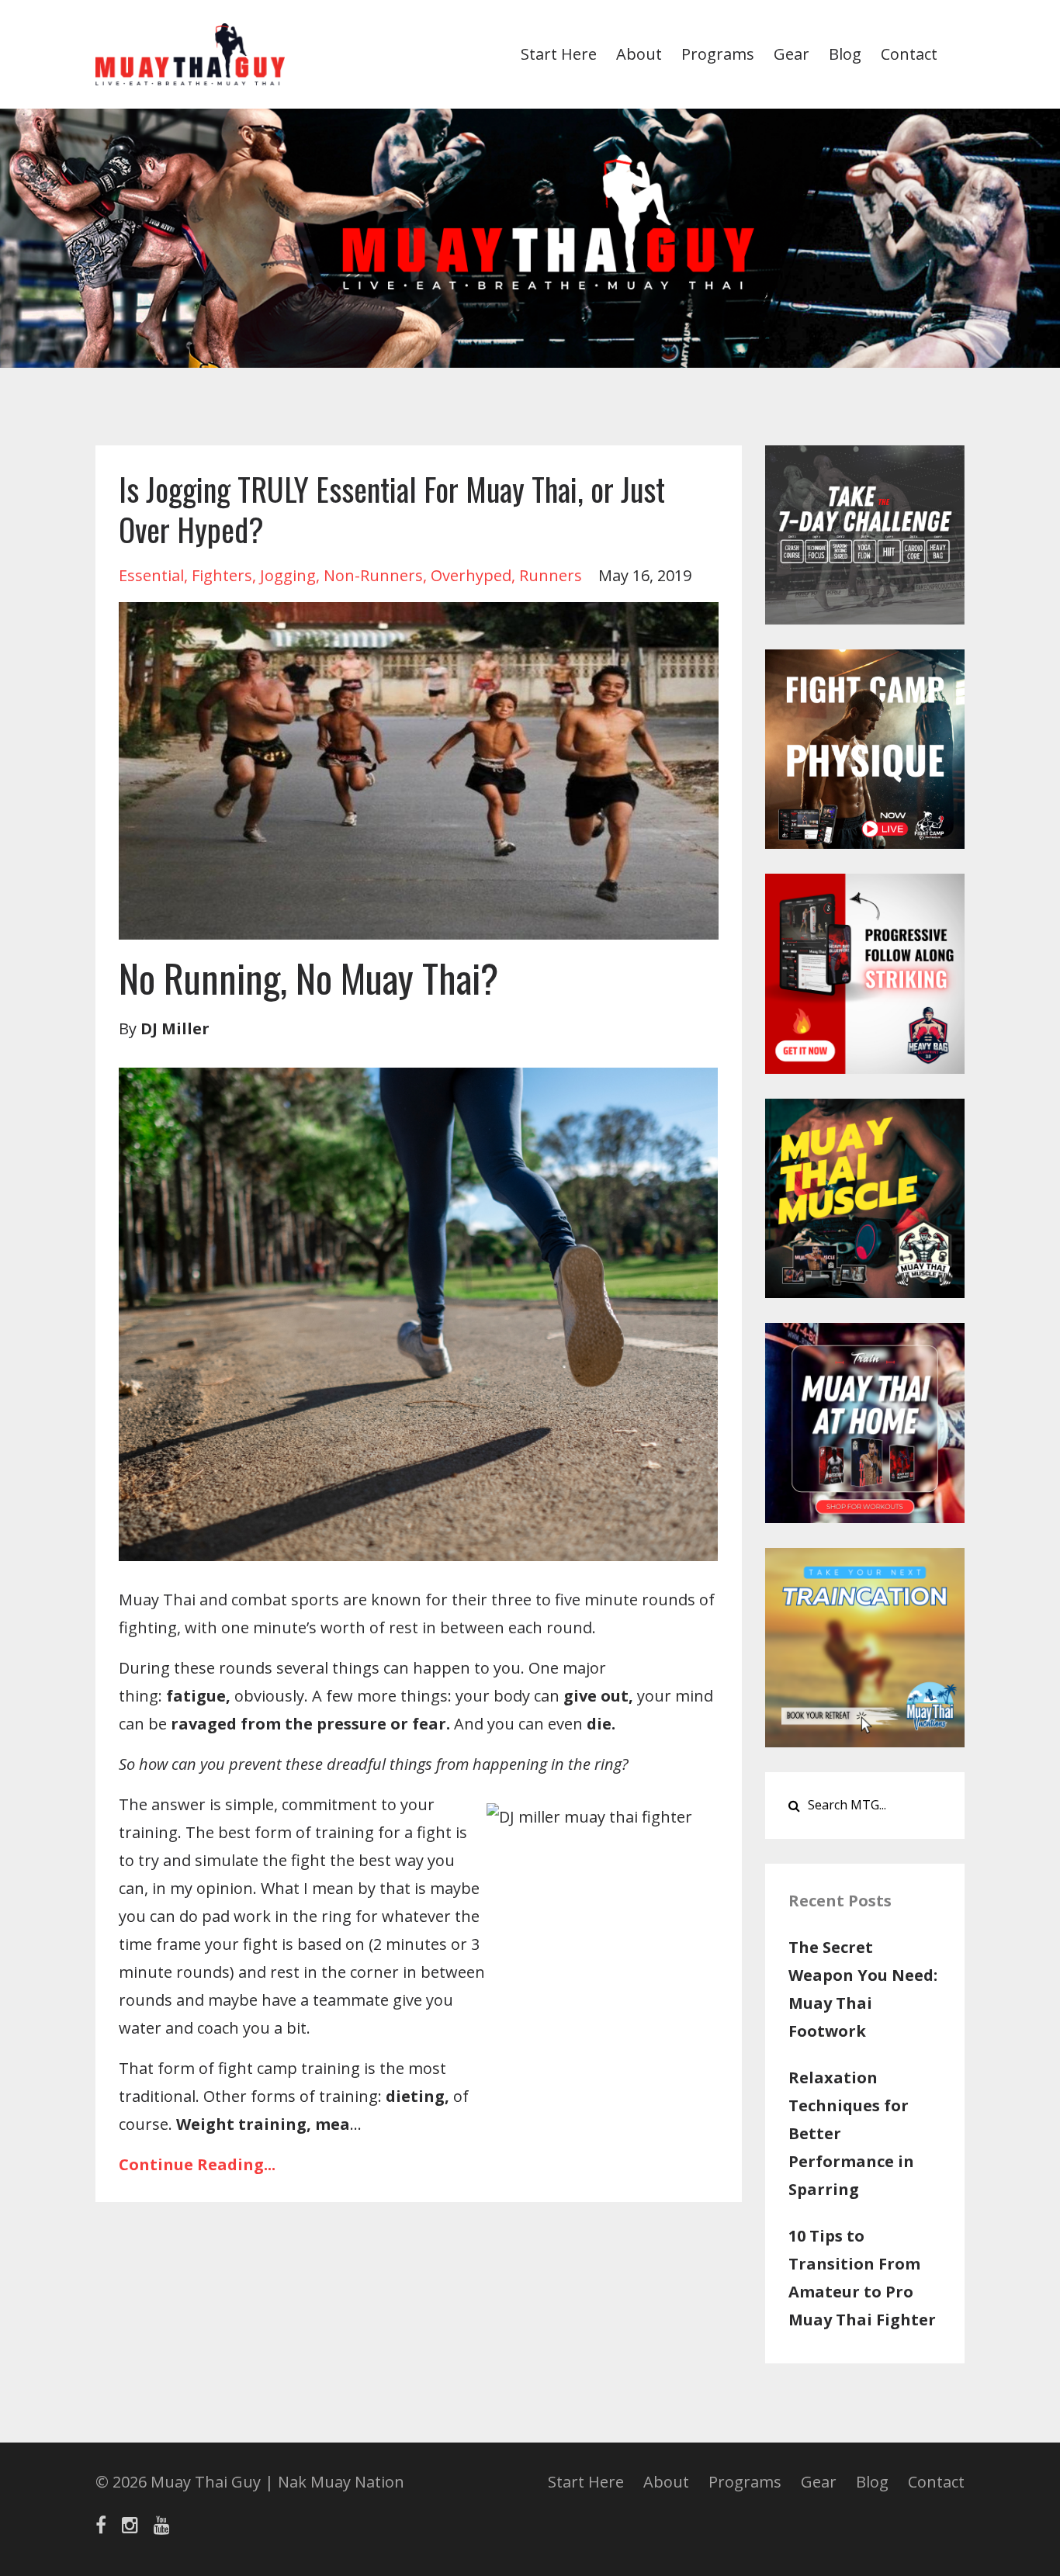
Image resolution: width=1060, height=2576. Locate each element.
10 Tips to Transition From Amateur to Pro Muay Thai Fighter (862, 2278)
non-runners (373, 575)
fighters (222, 575)
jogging (288, 575)
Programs (718, 54)
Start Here (559, 54)
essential (151, 575)
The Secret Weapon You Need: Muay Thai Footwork (863, 1989)
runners (551, 575)
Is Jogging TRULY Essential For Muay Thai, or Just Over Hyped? (392, 509)
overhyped (471, 575)
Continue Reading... (197, 2164)
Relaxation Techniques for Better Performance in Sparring (851, 2133)
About (639, 54)
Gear (792, 54)
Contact (909, 54)
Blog (845, 54)
